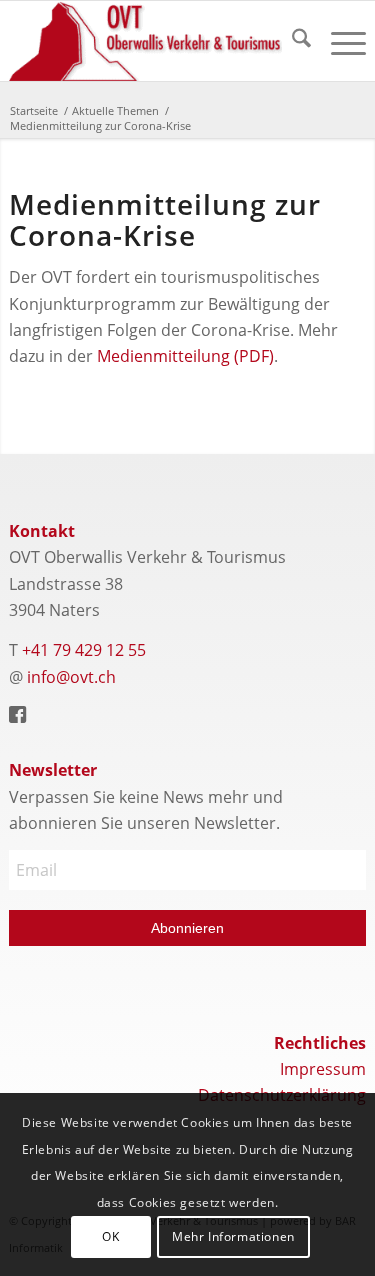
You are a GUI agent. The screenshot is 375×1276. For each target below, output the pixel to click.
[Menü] (338, 41)
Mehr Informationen (233, 1236)
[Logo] (151, 41)
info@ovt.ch (71, 677)
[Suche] (291, 41)
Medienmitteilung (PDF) (185, 356)
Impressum (323, 1069)
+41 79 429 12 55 (84, 650)
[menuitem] (291, 41)
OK (110, 1236)
